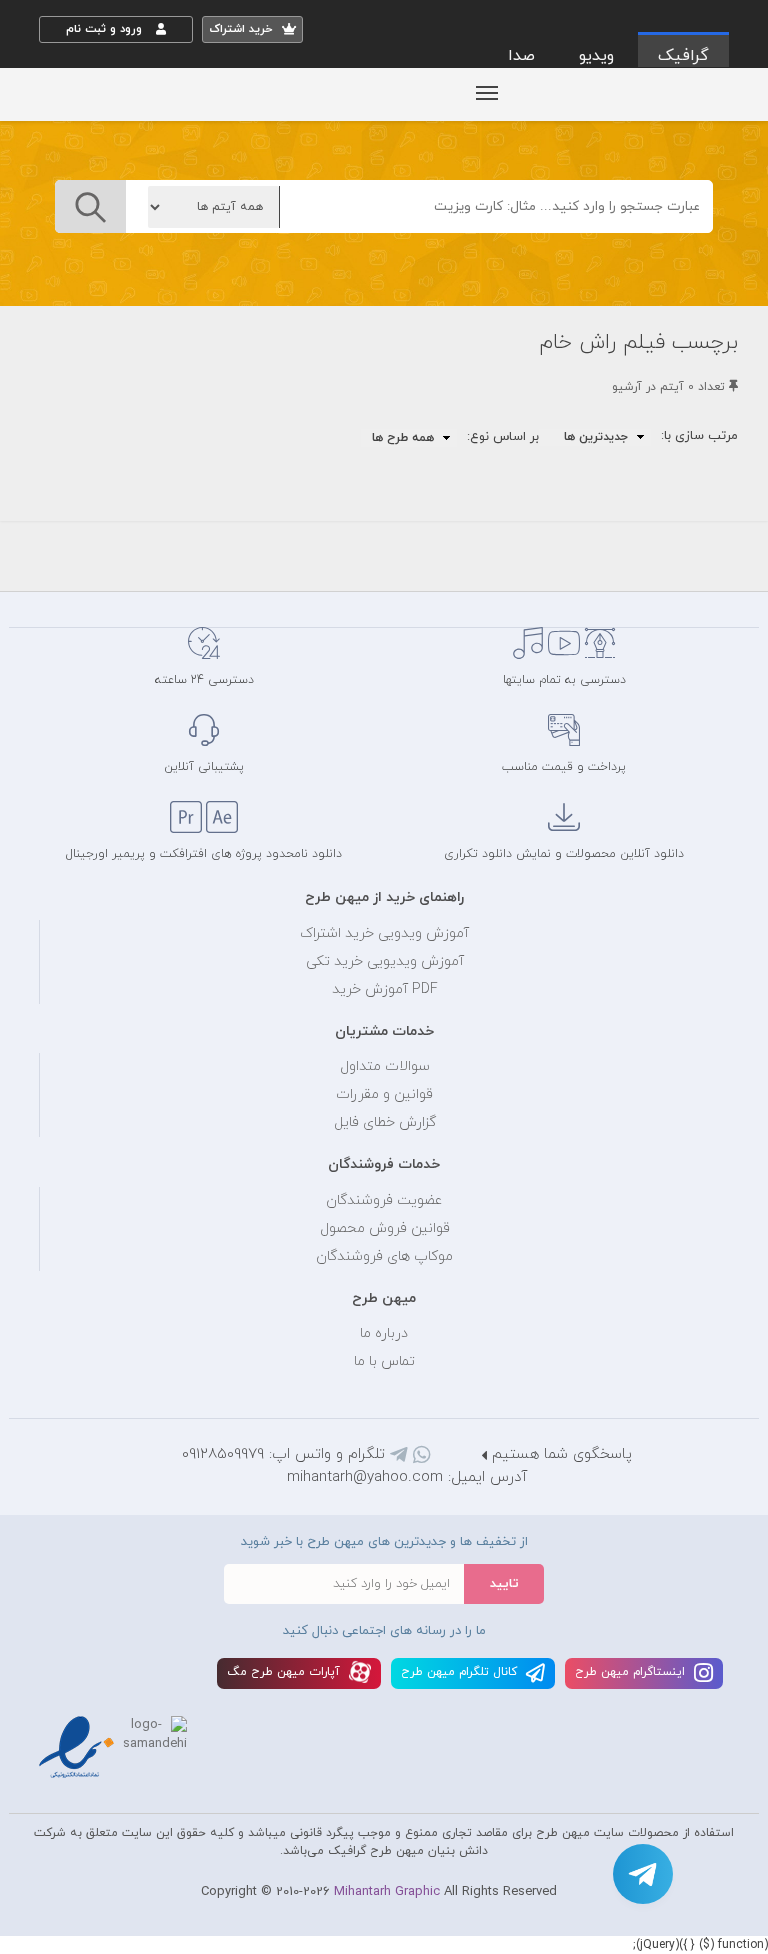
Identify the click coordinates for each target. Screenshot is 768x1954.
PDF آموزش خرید (385, 989)
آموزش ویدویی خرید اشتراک (384, 933)
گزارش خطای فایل (385, 1122)
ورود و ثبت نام (106, 29)
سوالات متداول (385, 1066)
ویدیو (596, 56)
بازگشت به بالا (89, 558)
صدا (521, 56)
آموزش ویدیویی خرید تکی (385, 961)
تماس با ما (384, 1361)
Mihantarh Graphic (387, 1892)
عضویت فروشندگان (384, 1200)
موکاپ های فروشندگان (384, 1256)
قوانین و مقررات (384, 1094)
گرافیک (683, 56)
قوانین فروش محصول (385, 1228)
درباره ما (384, 1333)
